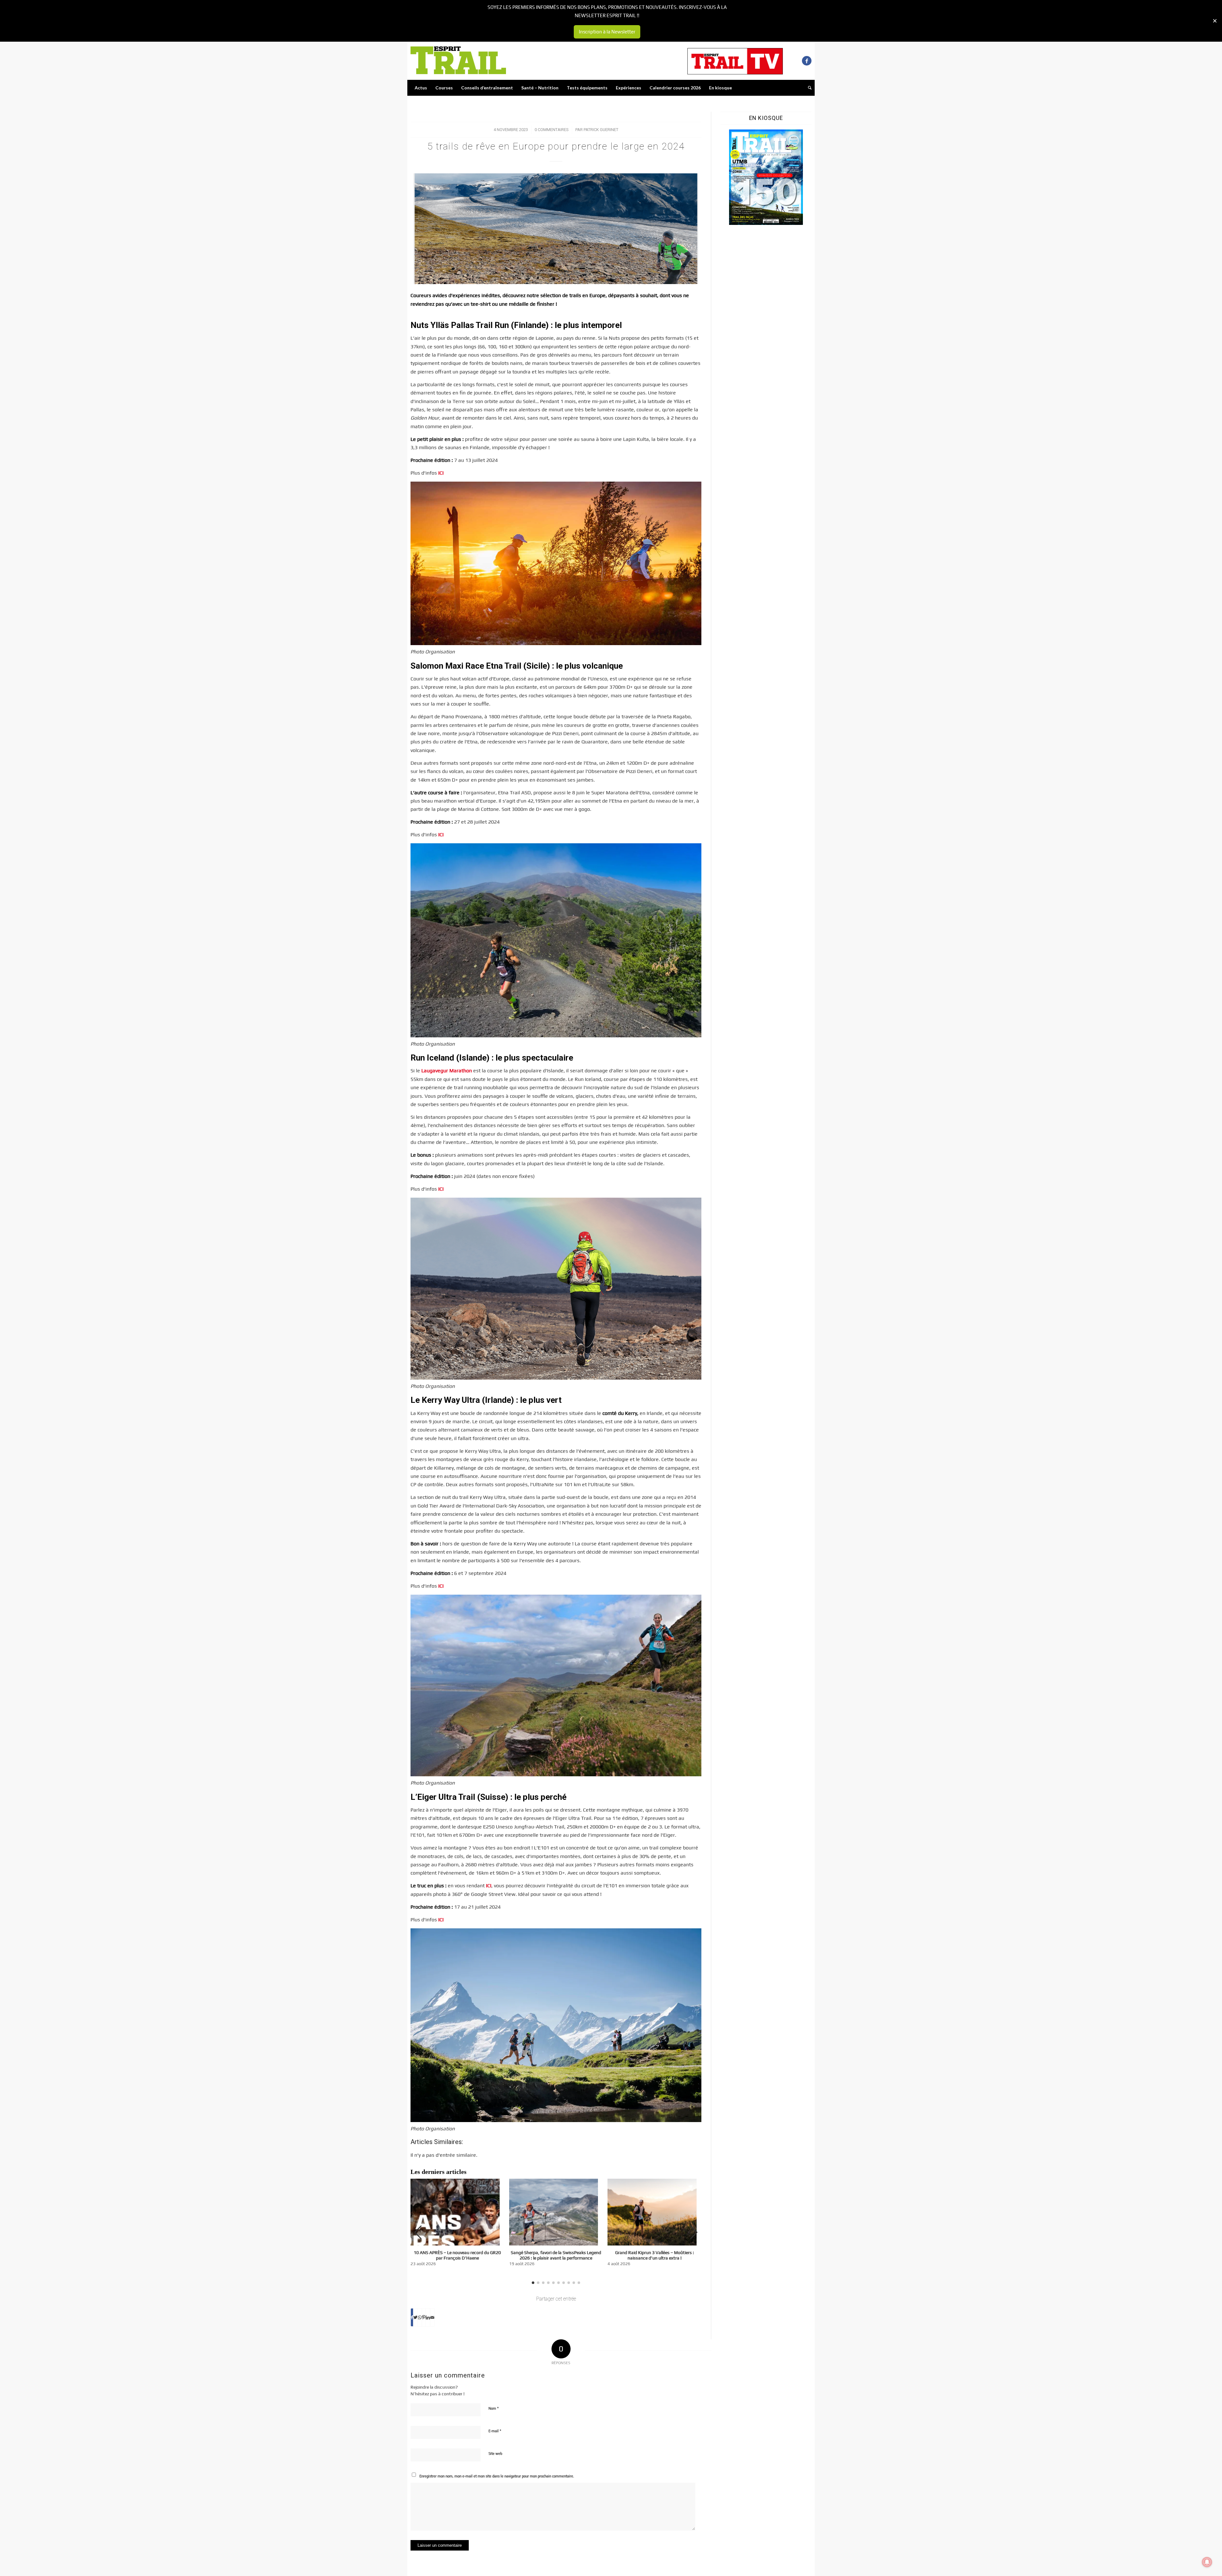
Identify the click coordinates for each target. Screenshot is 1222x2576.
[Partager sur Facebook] (412, 2317)
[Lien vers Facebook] (807, 61)
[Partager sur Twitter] (415, 2317)
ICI (441, 473)
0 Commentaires (552, 130)
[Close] (1215, 21)
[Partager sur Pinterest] (424, 2317)
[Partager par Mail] (432, 2317)
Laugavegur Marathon (447, 1071)
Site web (495, 2454)
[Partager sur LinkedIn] (428, 2317)
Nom (494, 2408)
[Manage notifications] (1207, 2562)
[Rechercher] (808, 88)
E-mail (495, 2431)
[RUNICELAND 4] (556, 229)
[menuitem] (421, 88)
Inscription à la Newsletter (607, 32)
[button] (694, 2232)
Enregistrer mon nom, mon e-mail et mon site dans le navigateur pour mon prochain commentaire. (497, 2476)
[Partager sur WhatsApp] (420, 2317)
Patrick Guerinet (601, 130)
